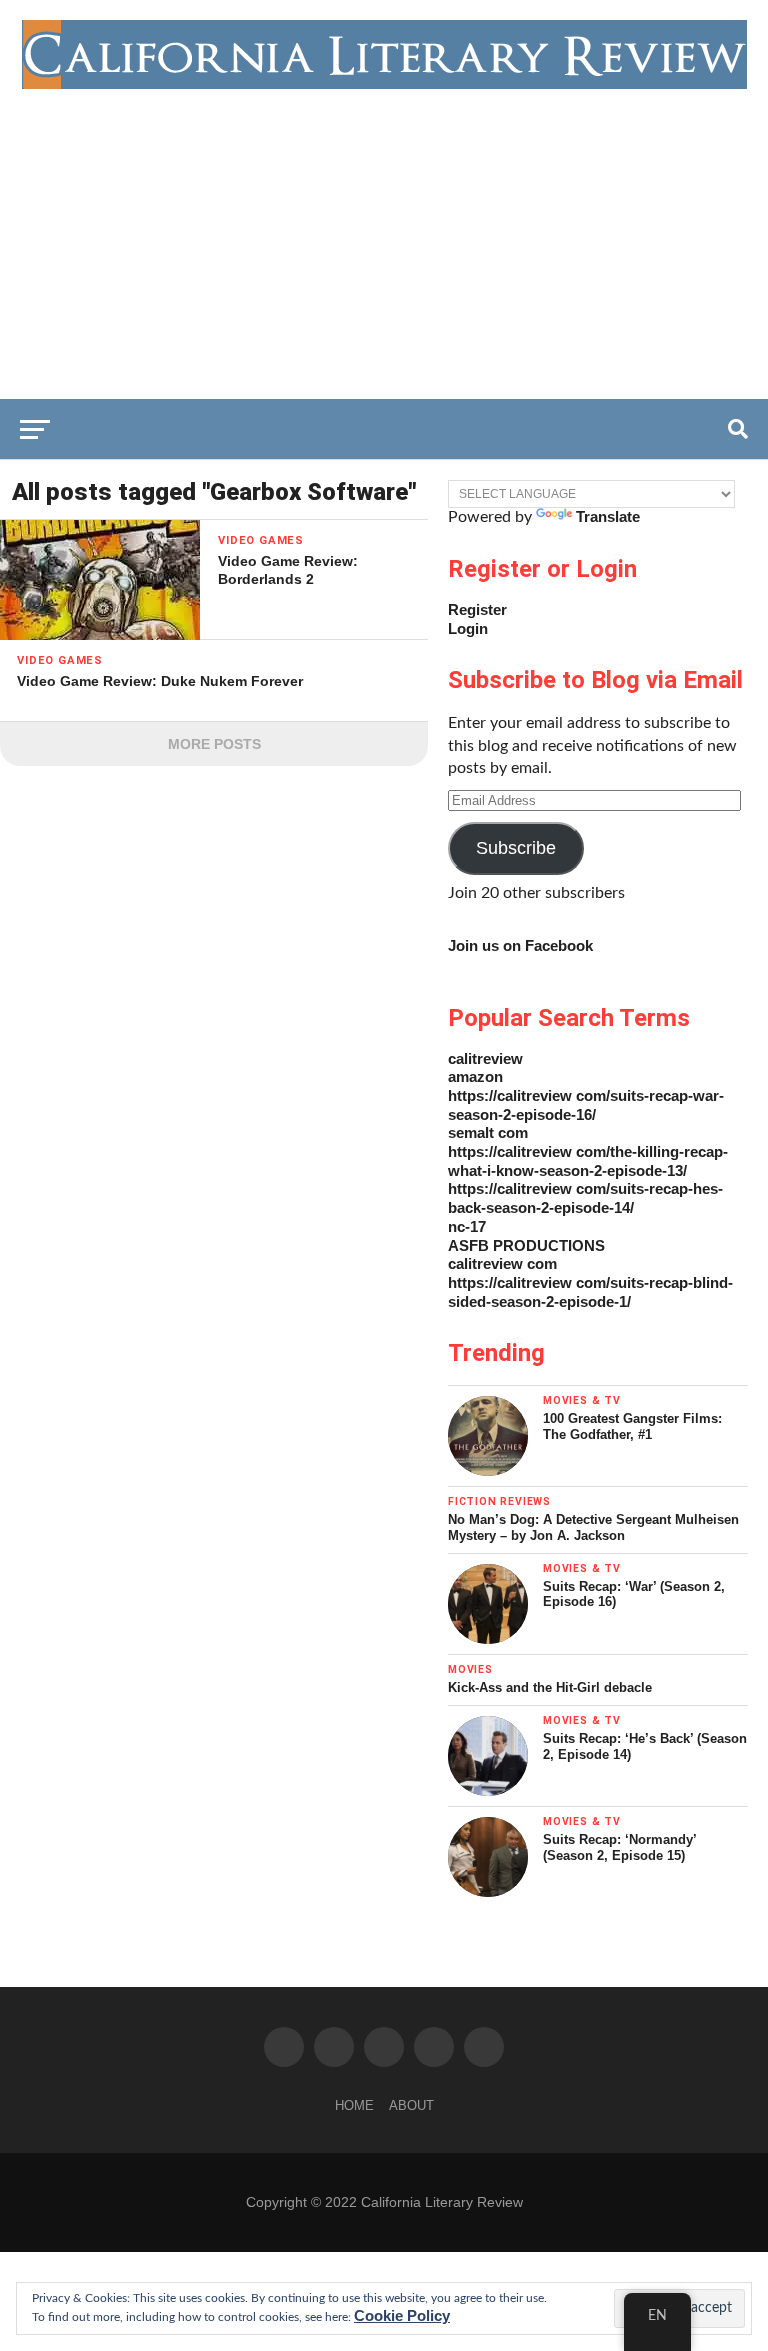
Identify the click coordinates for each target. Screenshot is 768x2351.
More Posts (214, 744)
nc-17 (467, 1226)
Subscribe (516, 848)
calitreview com (502, 1263)
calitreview (485, 1058)
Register (477, 609)
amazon (475, 1076)
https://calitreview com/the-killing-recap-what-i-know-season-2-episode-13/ (588, 1161)
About (411, 2105)
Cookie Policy (402, 2315)
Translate (608, 516)
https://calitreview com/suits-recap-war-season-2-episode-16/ (586, 1105)
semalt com (488, 1132)
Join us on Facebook (520, 945)
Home (354, 2105)
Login (468, 628)
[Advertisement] (384, 239)
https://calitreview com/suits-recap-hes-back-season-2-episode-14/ (585, 1198)
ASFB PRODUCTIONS (526, 1245)
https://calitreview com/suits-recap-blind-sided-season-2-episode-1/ (590, 1292)
